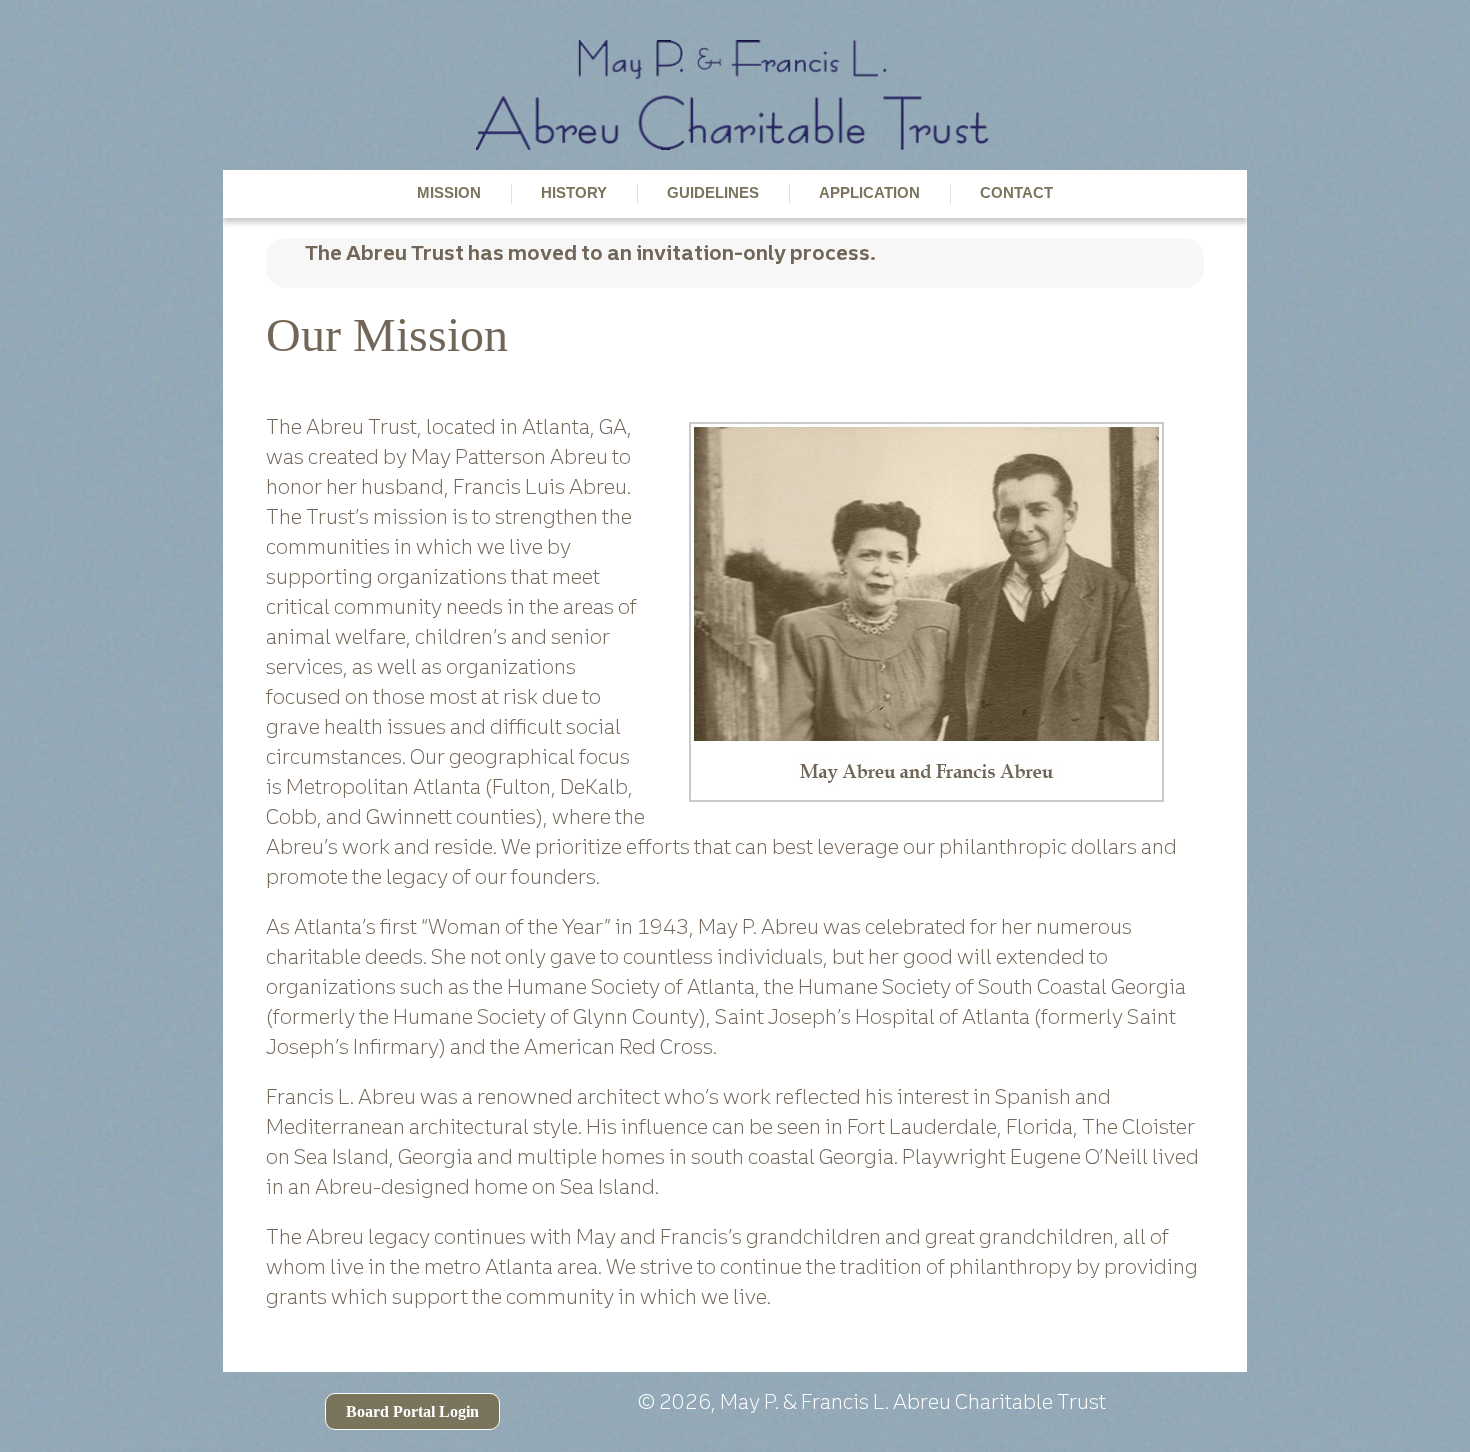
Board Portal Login (412, 1411)
